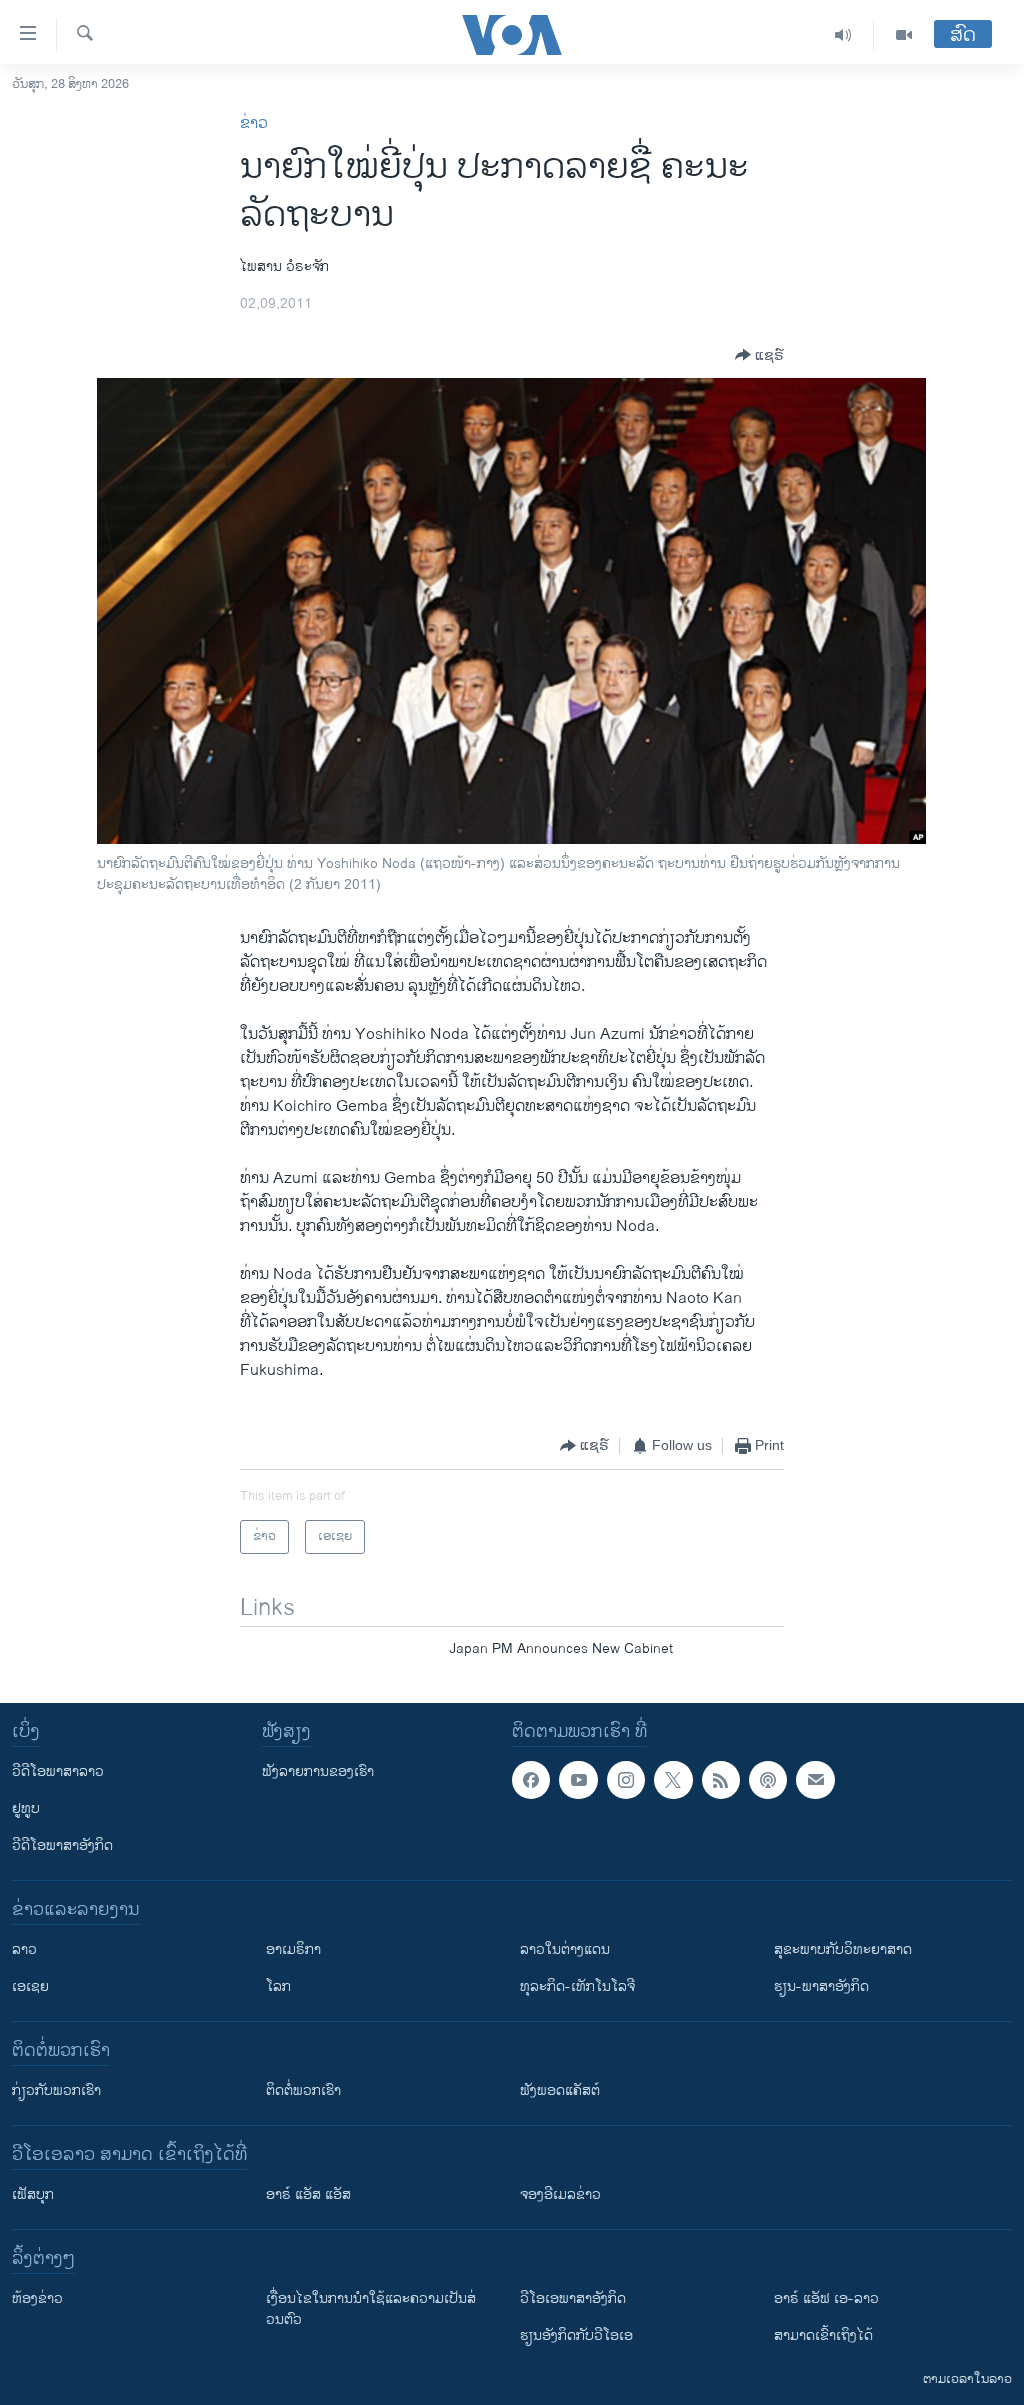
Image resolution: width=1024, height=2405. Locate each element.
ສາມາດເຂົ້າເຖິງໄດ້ (823, 2335)
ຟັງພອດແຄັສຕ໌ (560, 2090)
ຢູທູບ (26, 1808)
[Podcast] (768, 1780)
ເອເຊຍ (30, 1986)
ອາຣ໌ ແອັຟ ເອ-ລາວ (826, 2298)
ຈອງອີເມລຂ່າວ (560, 2194)
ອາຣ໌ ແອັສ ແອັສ (308, 2194)
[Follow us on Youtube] (578, 1780)
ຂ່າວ (254, 123)
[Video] (904, 35)
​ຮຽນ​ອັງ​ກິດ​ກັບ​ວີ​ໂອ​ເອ (576, 2335)
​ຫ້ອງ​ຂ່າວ (37, 2298)
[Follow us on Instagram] (626, 1780)
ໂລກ (278, 1986)
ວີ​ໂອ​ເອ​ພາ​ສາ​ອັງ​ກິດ (573, 2298)
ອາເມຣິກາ (293, 1949)
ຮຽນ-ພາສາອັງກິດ (821, 1986)
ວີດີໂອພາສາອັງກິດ (62, 1845)
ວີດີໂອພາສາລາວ (58, 1771)
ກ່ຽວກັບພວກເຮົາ (56, 2090)
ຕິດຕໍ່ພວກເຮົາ (303, 2090)
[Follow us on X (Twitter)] (673, 1780)
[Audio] (843, 35)
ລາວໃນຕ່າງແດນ (565, 1949)
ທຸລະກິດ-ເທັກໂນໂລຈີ (577, 1986)
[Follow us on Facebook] (531, 1780)
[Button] (759, 355)
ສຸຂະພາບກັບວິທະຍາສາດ (843, 1949)
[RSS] (721, 1780)
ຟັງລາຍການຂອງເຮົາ (318, 1771)
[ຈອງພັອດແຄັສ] (815, 1780)
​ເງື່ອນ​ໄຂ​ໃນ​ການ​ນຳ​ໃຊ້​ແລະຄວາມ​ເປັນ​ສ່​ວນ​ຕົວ (371, 2309)
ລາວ (24, 1949)
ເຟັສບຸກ (33, 2194)
